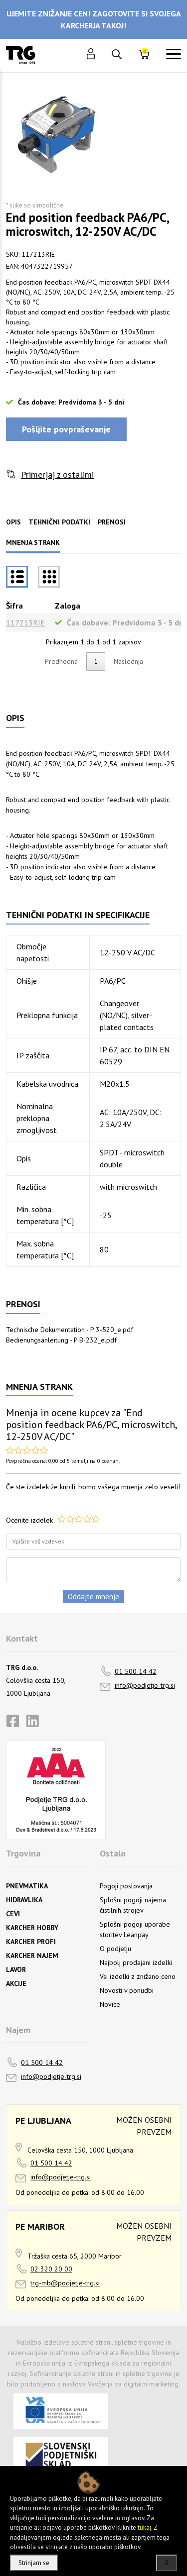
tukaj (144, 2527)
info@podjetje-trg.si (145, 1685)
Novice (110, 2004)
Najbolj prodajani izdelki (136, 1962)
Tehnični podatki (59, 522)
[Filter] (49, 577)
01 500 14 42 (136, 1671)
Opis (13, 522)
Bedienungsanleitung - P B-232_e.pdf (61, 1340)
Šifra (14, 606)
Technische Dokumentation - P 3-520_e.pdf (70, 1330)
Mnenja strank (33, 542)
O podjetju (115, 1949)
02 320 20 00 (51, 2269)
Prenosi (112, 522)
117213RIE (25, 622)
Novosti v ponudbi (127, 1990)
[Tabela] (17, 577)
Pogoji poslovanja (126, 1886)
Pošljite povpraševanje (66, 429)
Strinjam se (34, 2563)
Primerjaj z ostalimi (57, 474)
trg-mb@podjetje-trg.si (65, 2283)
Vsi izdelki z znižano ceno (138, 1976)
